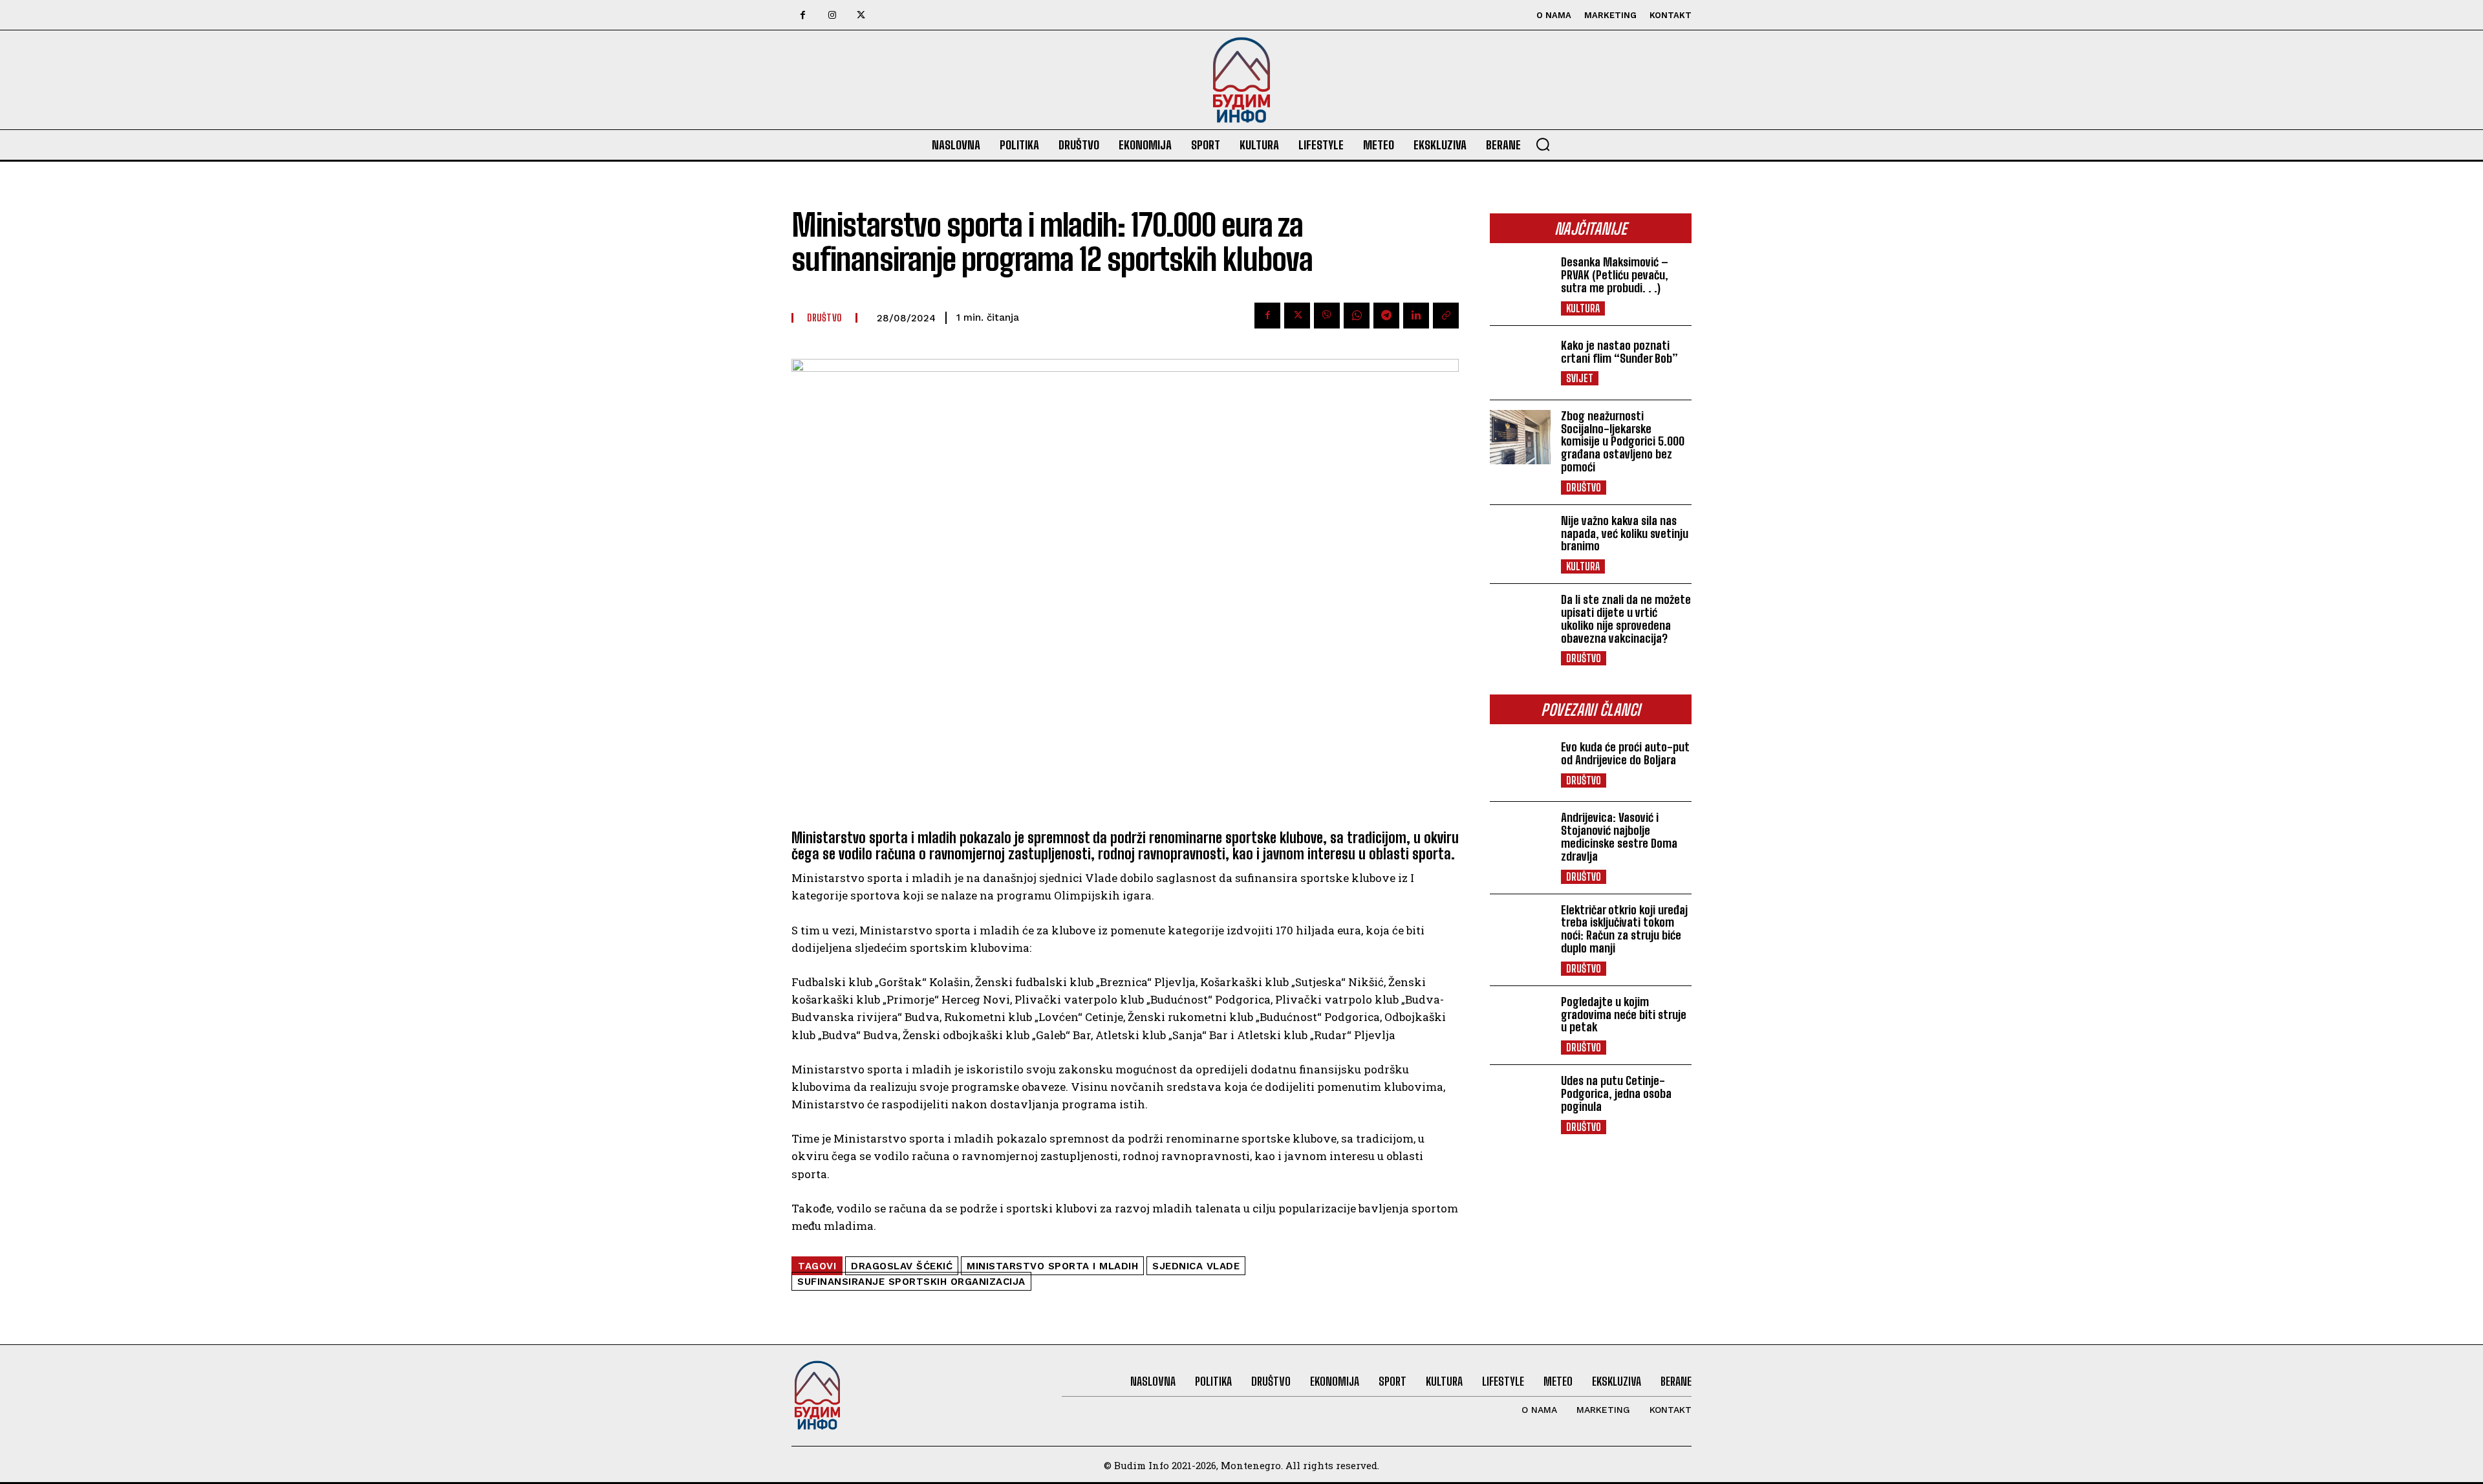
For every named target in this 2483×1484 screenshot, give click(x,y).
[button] (1543, 144)
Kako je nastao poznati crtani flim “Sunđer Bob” (1619, 352)
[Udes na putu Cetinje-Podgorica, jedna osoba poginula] (1520, 1102)
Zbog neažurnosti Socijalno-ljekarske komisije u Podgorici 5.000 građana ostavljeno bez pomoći (1623, 441)
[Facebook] (803, 15)
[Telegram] (1386, 316)
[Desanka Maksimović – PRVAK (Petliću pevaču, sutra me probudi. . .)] (1520, 283)
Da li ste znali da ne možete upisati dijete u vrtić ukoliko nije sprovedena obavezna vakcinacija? (1626, 618)
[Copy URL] (1446, 316)
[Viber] (1327, 316)
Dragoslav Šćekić (902, 1266)
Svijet (1580, 378)
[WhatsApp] (1357, 316)
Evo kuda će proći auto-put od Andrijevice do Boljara (1625, 753)
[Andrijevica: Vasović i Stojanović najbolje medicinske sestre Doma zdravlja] (1520, 839)
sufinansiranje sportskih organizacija (911, 1282)
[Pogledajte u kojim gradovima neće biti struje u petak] (1520, 1023)
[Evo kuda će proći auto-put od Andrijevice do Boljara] (1520, 764)
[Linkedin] (1416, 316)
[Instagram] (832, 15)
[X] (861, 15)
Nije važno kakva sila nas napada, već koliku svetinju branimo (1625, 533)
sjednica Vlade (1196, 1266)
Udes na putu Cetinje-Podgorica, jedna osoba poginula (1616, 1093)
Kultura (1583, 308)
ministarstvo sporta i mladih (1052, 1266)
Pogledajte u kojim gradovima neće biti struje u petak (1624, 1015)
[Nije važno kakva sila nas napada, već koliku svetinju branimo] (1520, 542)
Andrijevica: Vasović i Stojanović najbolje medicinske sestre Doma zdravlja (1619, 836)
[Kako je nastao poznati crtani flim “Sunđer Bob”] (1520, 363)
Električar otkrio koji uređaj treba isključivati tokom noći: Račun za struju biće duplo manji (1624, 929)
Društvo (1584, 487)
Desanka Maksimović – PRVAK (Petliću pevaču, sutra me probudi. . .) (1615, 275)
